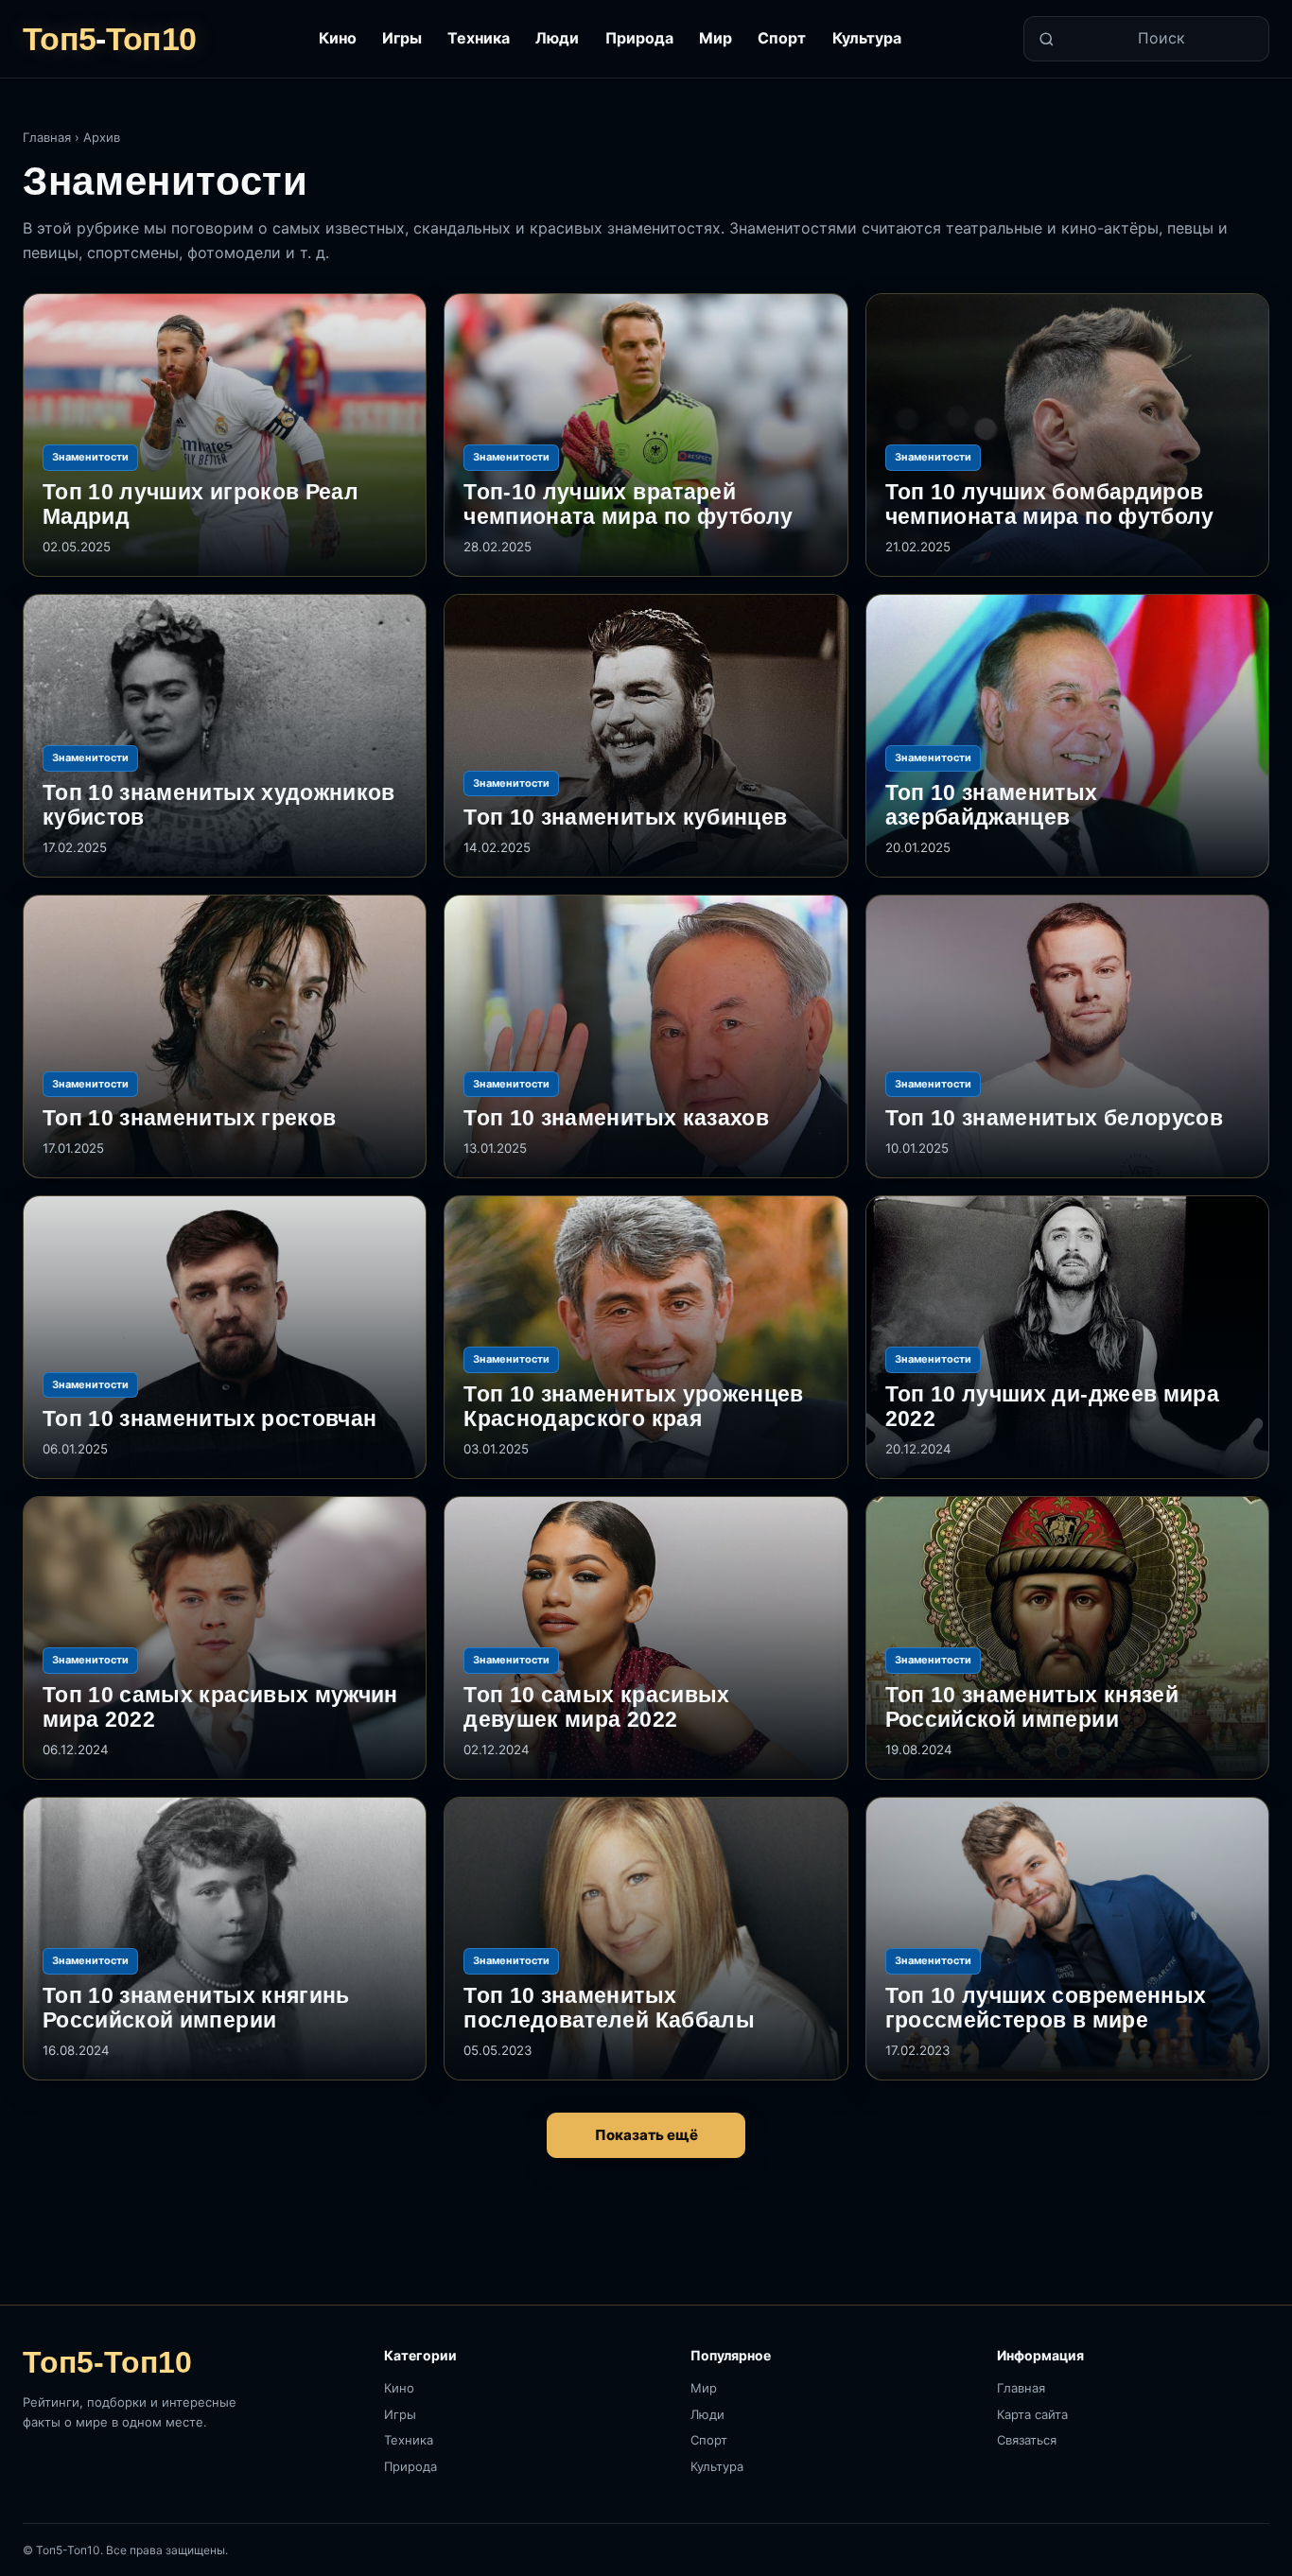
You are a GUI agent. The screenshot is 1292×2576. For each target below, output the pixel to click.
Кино (338, 38)
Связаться (1027, 2440)
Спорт (782, 38)
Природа (639, 38)
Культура (867, 38)
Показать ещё (646, 2135)
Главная (47, 137)
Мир (716, 38)
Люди (557, 38)
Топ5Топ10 (109, 39)
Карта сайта (1032, 2414)
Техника (479, 38)
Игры (402, 38)
